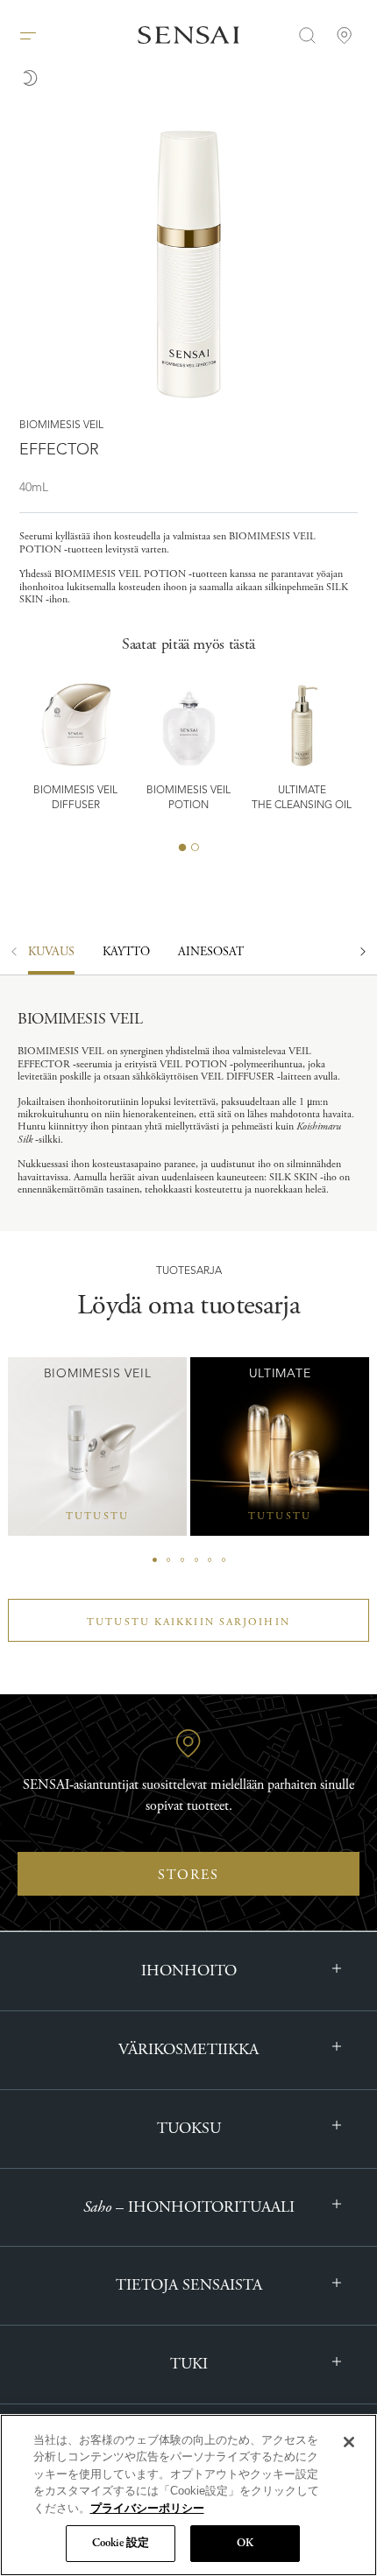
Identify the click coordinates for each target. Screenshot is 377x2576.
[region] (188, 2495)
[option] (126, 961)
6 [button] (224, 1560)
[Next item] (363, 961)
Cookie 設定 (121, 2543)
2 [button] (195, 848)
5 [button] (210, 1560)
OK (245, 2543)
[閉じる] (349, 2442)
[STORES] (345, 35)
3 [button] (182, 1560)
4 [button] (196, 1560)
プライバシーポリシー (147, 2508)
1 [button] (182, 848)
